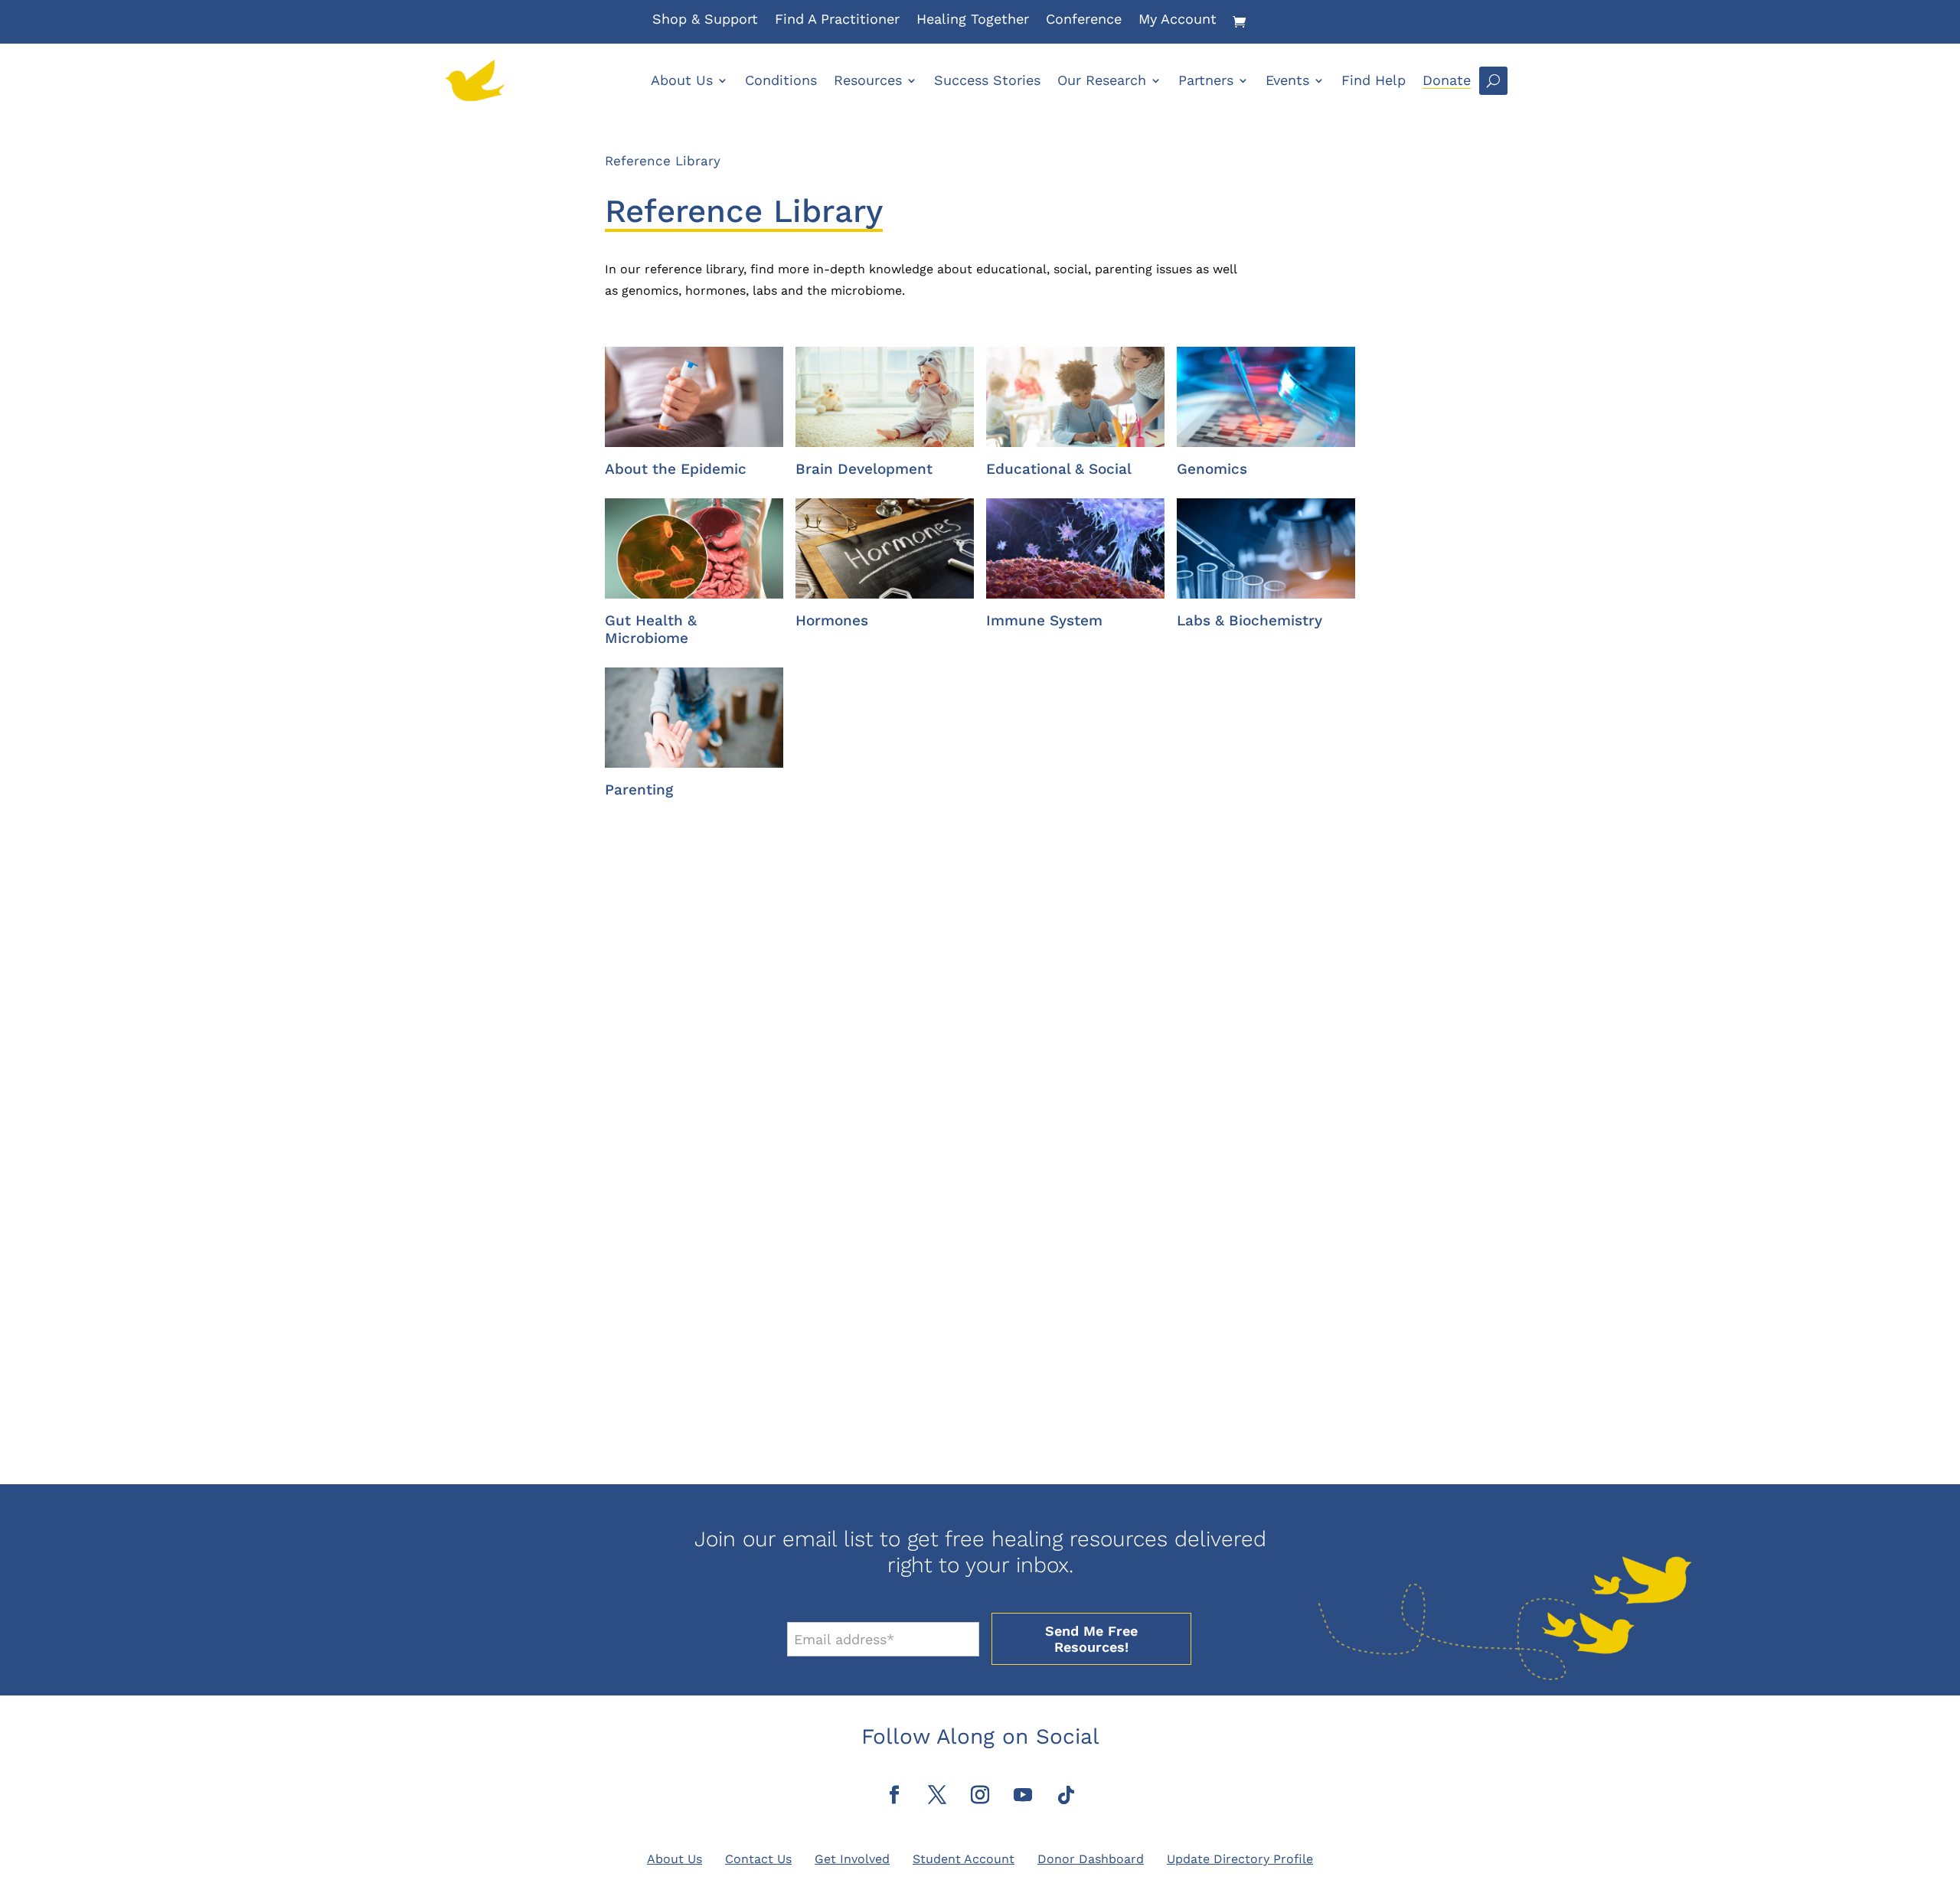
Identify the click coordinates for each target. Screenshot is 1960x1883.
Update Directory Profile (1240, 1859)
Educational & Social (1059, 469)
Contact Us (758, 1859)
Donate (1447, 80)
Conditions (781, 80)
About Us (682, 80)
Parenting (639, 790)
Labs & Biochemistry (1249, 620)
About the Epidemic (676, 469)
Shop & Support (705, 20)
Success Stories (987, 80)
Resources (868, 80)
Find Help (1374, 80)
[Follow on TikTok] (1066, 1795)
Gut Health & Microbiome (651, 629)
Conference (1084, 20)
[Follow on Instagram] (980, 1795)
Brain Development (864, 469)
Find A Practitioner (837, 20)
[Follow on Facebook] (894, 1795)
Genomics (1212, 469)
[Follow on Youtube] (1023, 1795)
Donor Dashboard (1091, 1859)
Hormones (832, 620)
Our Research (1102, 80)
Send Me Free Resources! (1091, 1639)
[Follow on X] (937, 1795)
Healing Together (973, 20)
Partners (1206, 80)
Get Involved (852, 1859)
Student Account (964, 1859)
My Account (1178, 20)
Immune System (1044, 620)
